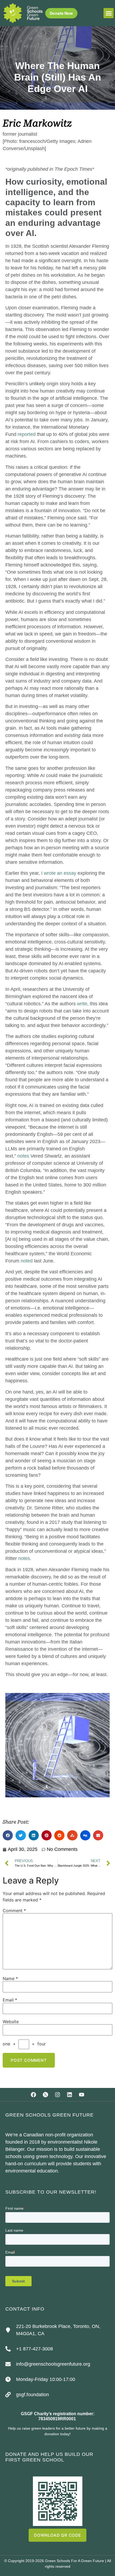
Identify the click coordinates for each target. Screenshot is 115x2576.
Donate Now (61, 13)
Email (10, 2000)
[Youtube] (82, 2095)
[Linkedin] (70, 2095)
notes (23, 1156)
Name (10, 1978)
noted (27, 1261)
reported (27, 434)
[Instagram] (57, 2095)
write (82, 1004)
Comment (14, 1911)
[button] (109, 13)
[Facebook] (33, 2095)
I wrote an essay (59, 873)
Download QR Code (57, 2535)
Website (11, 2022)
